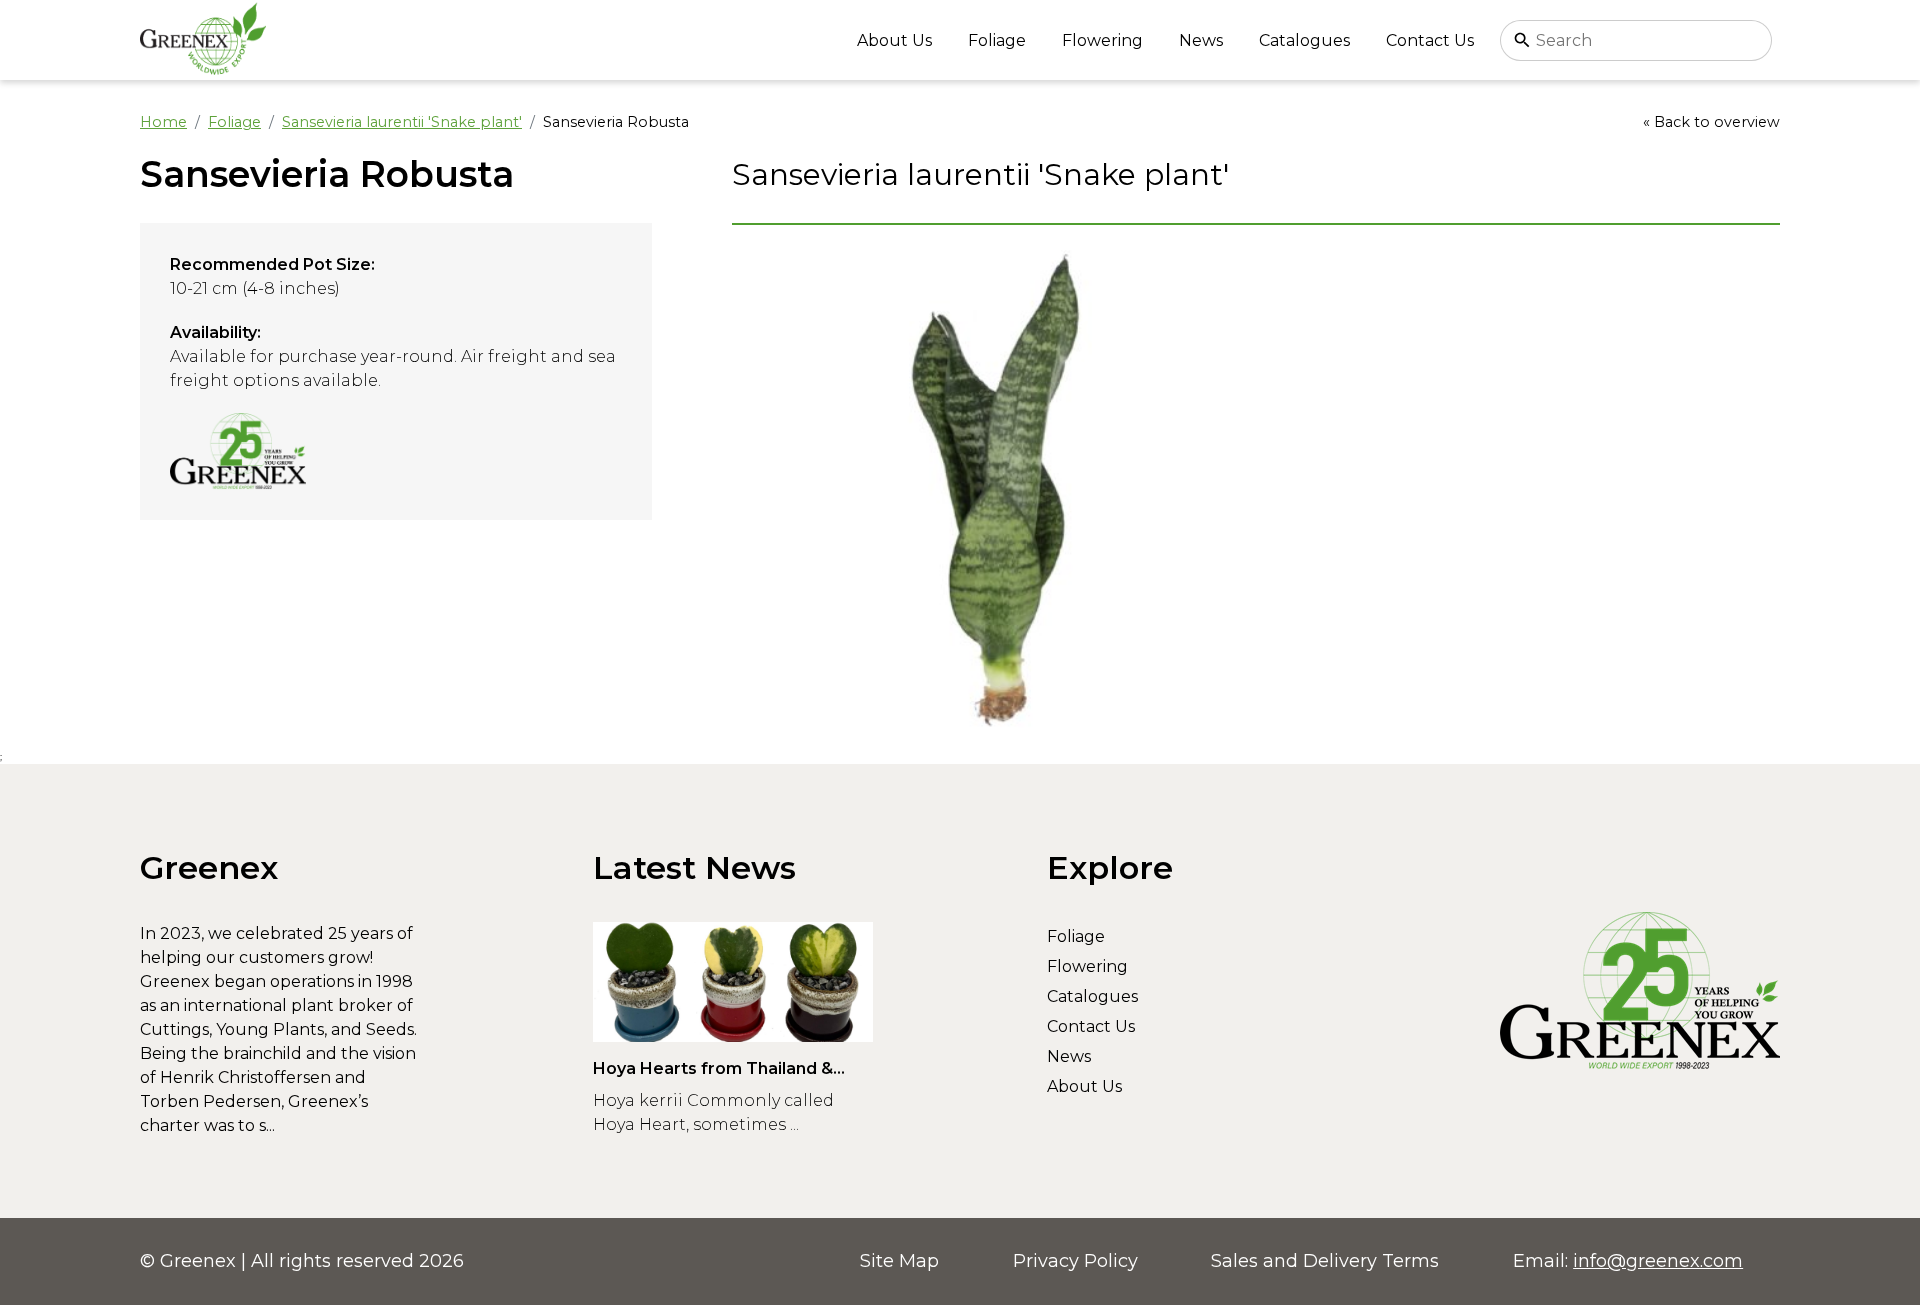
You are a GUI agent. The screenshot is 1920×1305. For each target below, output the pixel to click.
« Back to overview (1711, 122)
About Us (894, 40)
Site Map (899, 1261)
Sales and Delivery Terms (1325, 1261)
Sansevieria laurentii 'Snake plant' (402, 122)
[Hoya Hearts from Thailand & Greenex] (733, 982)
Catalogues (1304, 40)
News (1201, 40)
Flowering (1102, 40)
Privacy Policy (1075, 1261)
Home (163, 122)
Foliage (997, 40)
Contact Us (1430, 40)
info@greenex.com (1658, 1261)
